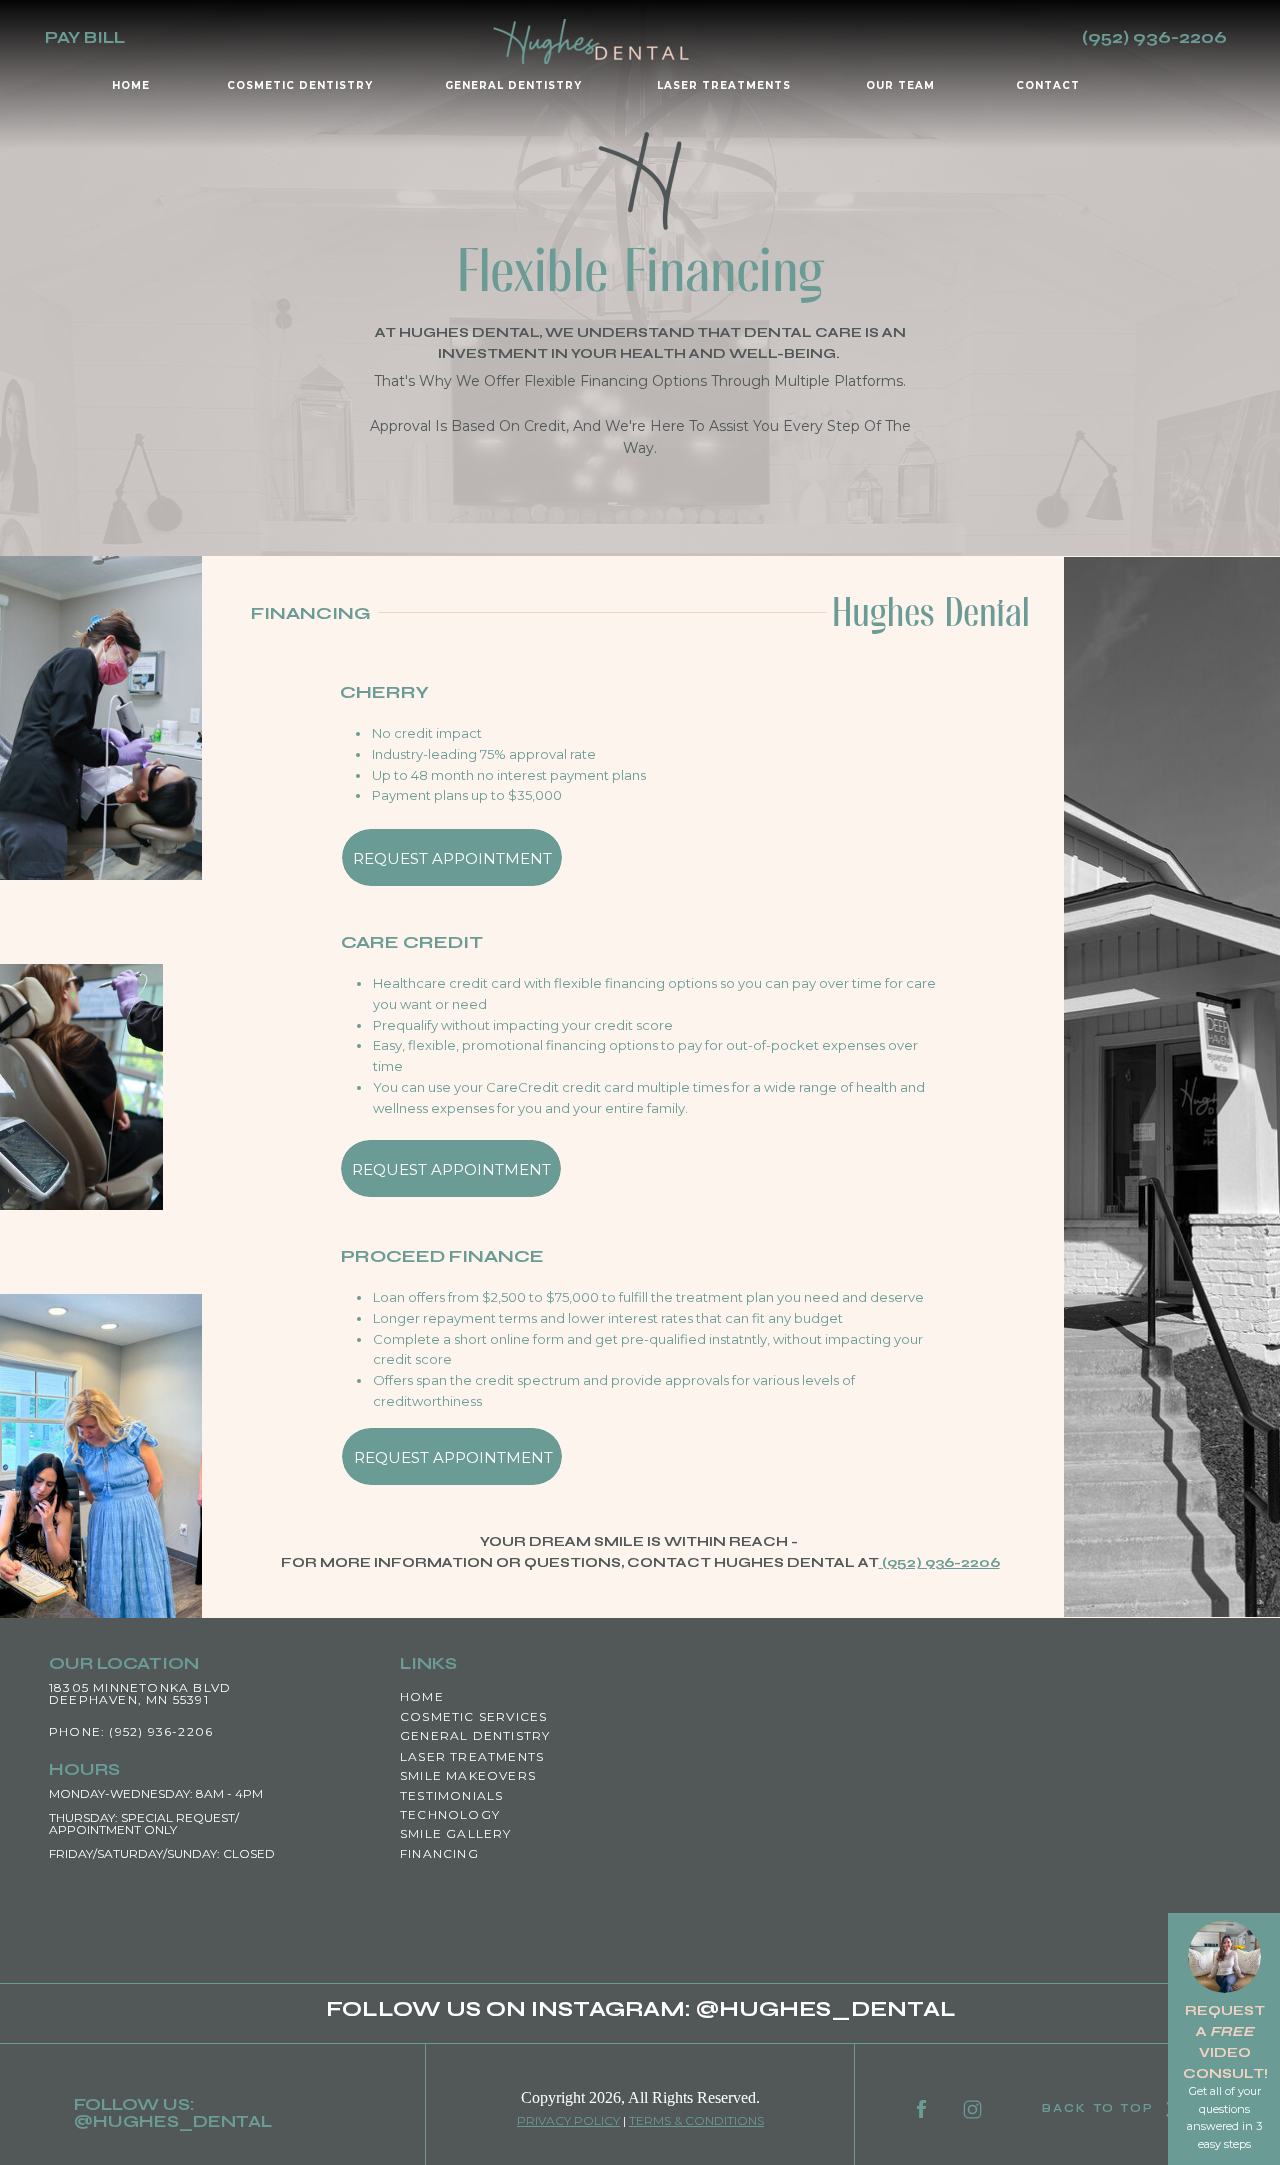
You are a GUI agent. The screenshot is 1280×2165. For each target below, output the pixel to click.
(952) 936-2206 (941, 1562)
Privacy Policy (568, 2120)
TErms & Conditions (696, 2120)
